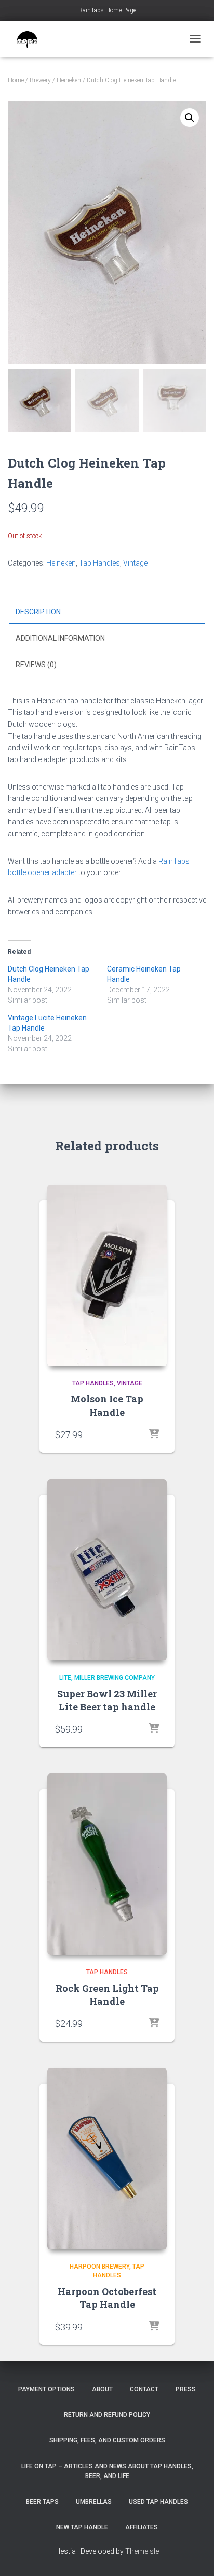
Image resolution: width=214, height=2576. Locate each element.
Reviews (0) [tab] (36, 665)
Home (16, 80)
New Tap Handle (82, 2527)
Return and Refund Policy (107, 2415)
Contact (144, 2389)
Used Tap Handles (158, 2502)
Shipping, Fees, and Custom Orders (107, 2440)
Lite (65, 1678)
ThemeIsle (142, 2551)
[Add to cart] (154, 1434)
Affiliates (142, 2527)
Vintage (135, 563)
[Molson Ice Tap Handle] (107, 1275)
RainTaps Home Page (107, 10)
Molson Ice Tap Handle (107, 1405)
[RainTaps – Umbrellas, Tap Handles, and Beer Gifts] (31, 39)
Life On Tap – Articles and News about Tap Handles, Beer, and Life (107, 2471)
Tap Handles (99, 563)
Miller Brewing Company (115, 1678)
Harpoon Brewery (99, 2267)
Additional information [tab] (60, 638)
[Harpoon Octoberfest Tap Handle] (107, 2159)
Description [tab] (38, 612)
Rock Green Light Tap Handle (107, 1995)
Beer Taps (42, 2502)
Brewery (40, 80)
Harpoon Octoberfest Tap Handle (107, 2298)
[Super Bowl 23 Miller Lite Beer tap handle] (107, 1570)
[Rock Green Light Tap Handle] (107, 1864)
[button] (190, 118)
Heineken (69, 80)
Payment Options (46, 2389)
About (102, 2389)
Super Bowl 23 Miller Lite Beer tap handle (107, 1700)
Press (186, 2389)
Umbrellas (94, 2502)
